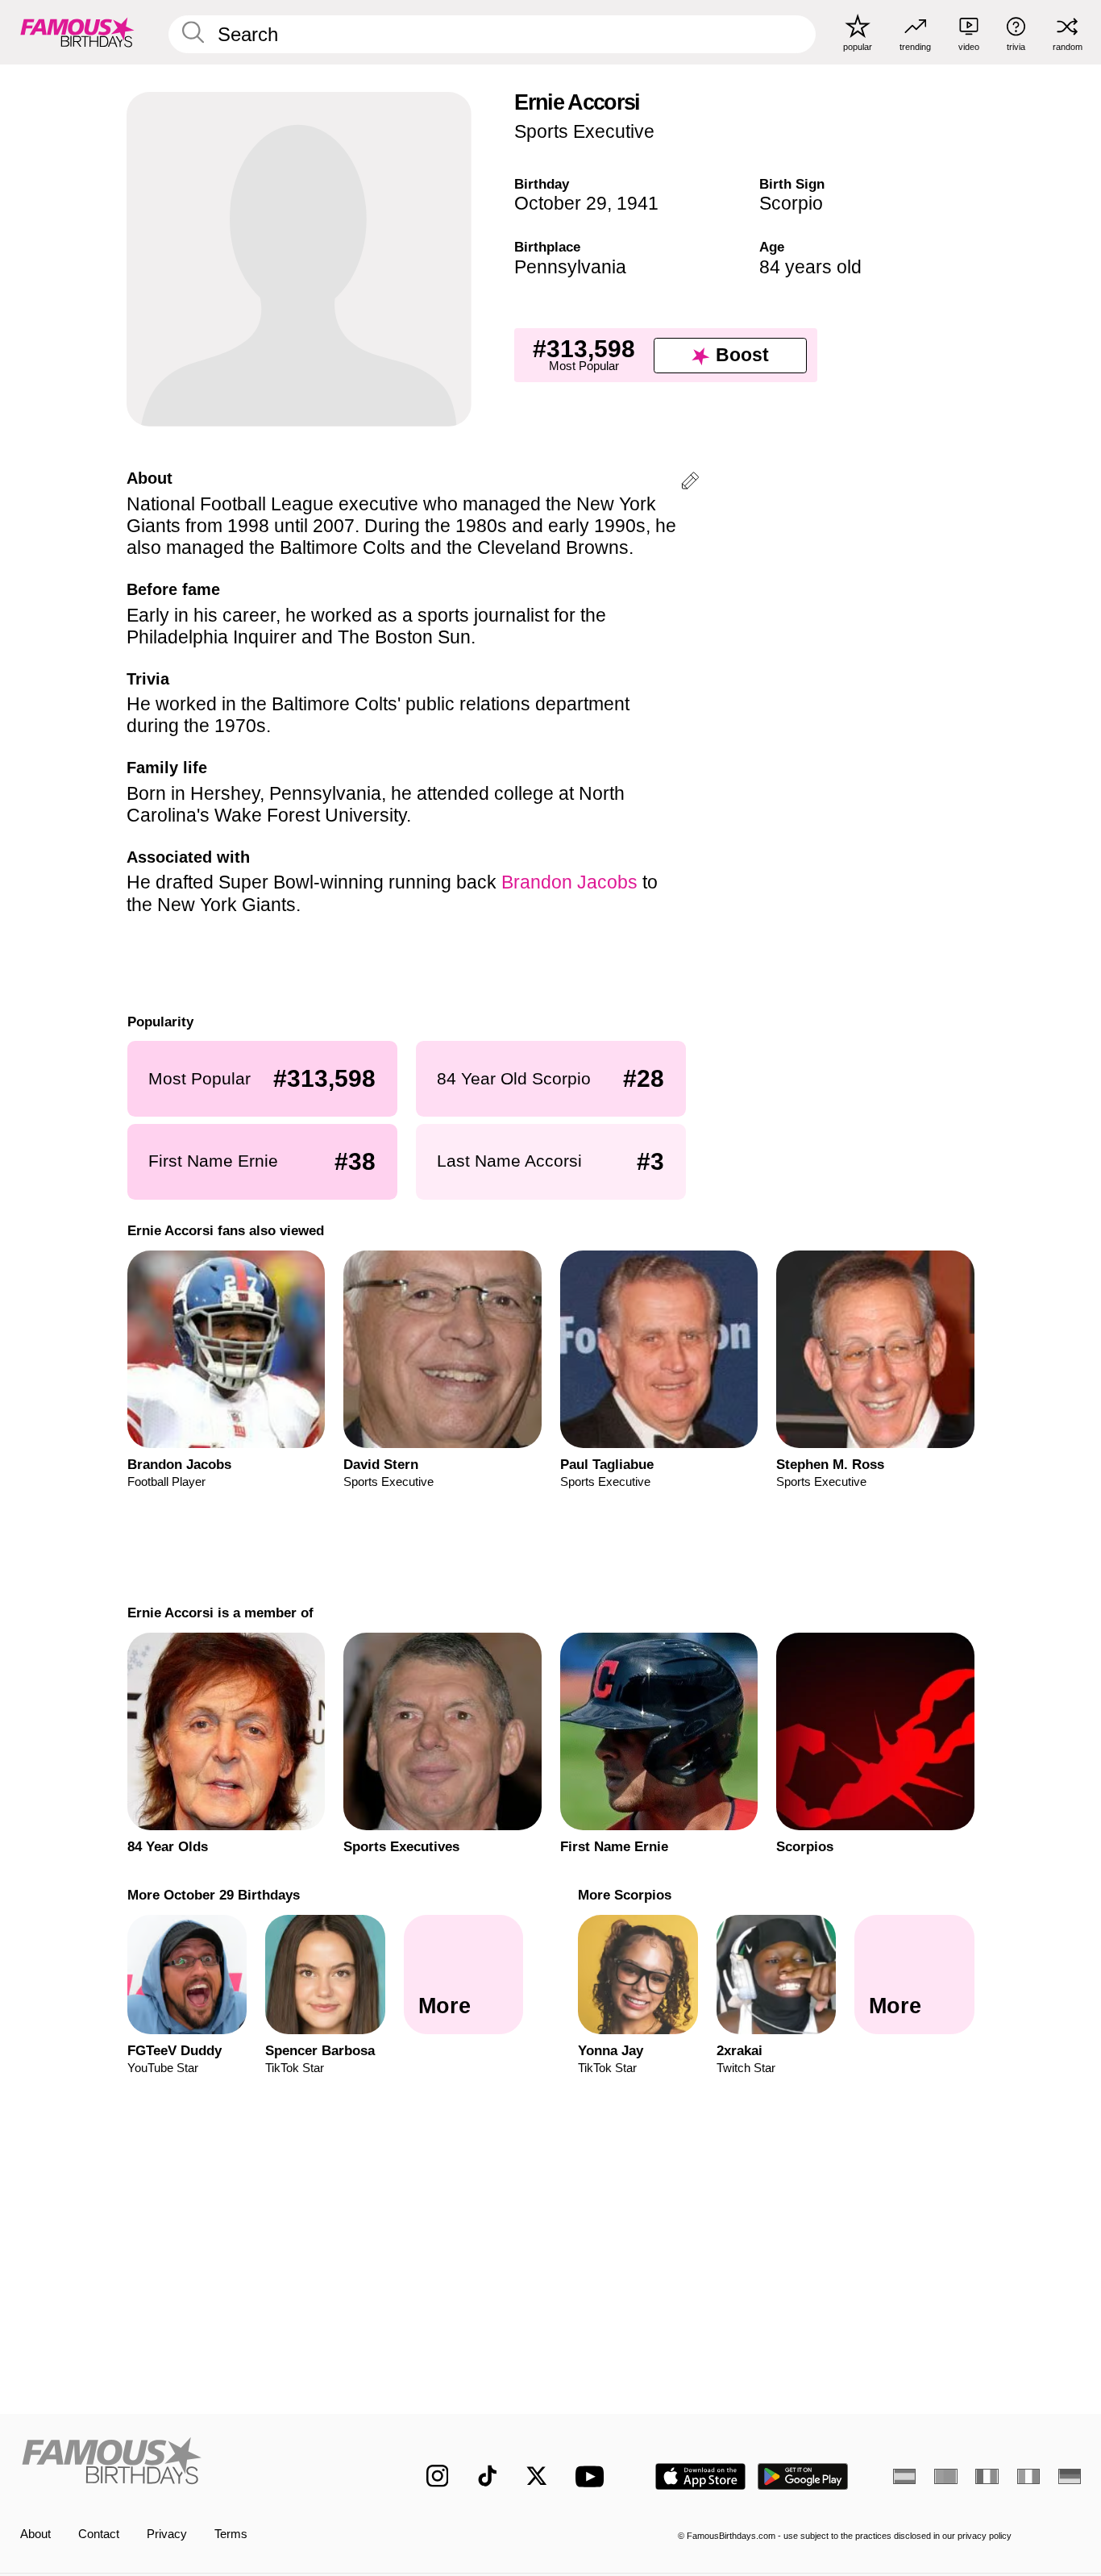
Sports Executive (584, 131)
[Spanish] (904, 2476)
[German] (1070, 2476)
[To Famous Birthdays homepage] (77, 32)
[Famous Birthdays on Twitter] (537, 2476)
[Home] (192, 2464)
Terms (231, 2534)
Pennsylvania (570, 267)
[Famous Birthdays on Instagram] (438, 2476)
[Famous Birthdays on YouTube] (593, 2476)
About (35, 2534)
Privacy (167, 2534)
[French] (987, 2476)
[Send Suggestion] (690, 483)
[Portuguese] (945, 2476)
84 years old (810, 267)
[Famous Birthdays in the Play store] (803, 2476)
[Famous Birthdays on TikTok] (488, 2476)
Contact (99, 2534)
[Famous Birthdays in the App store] (700, 2476)
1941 (638, 203)
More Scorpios (625, 1895)
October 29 (561, 203)
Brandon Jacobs (569, 882)
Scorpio (791, 203)
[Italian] (1028, 2476)
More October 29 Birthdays (213, 1895)
